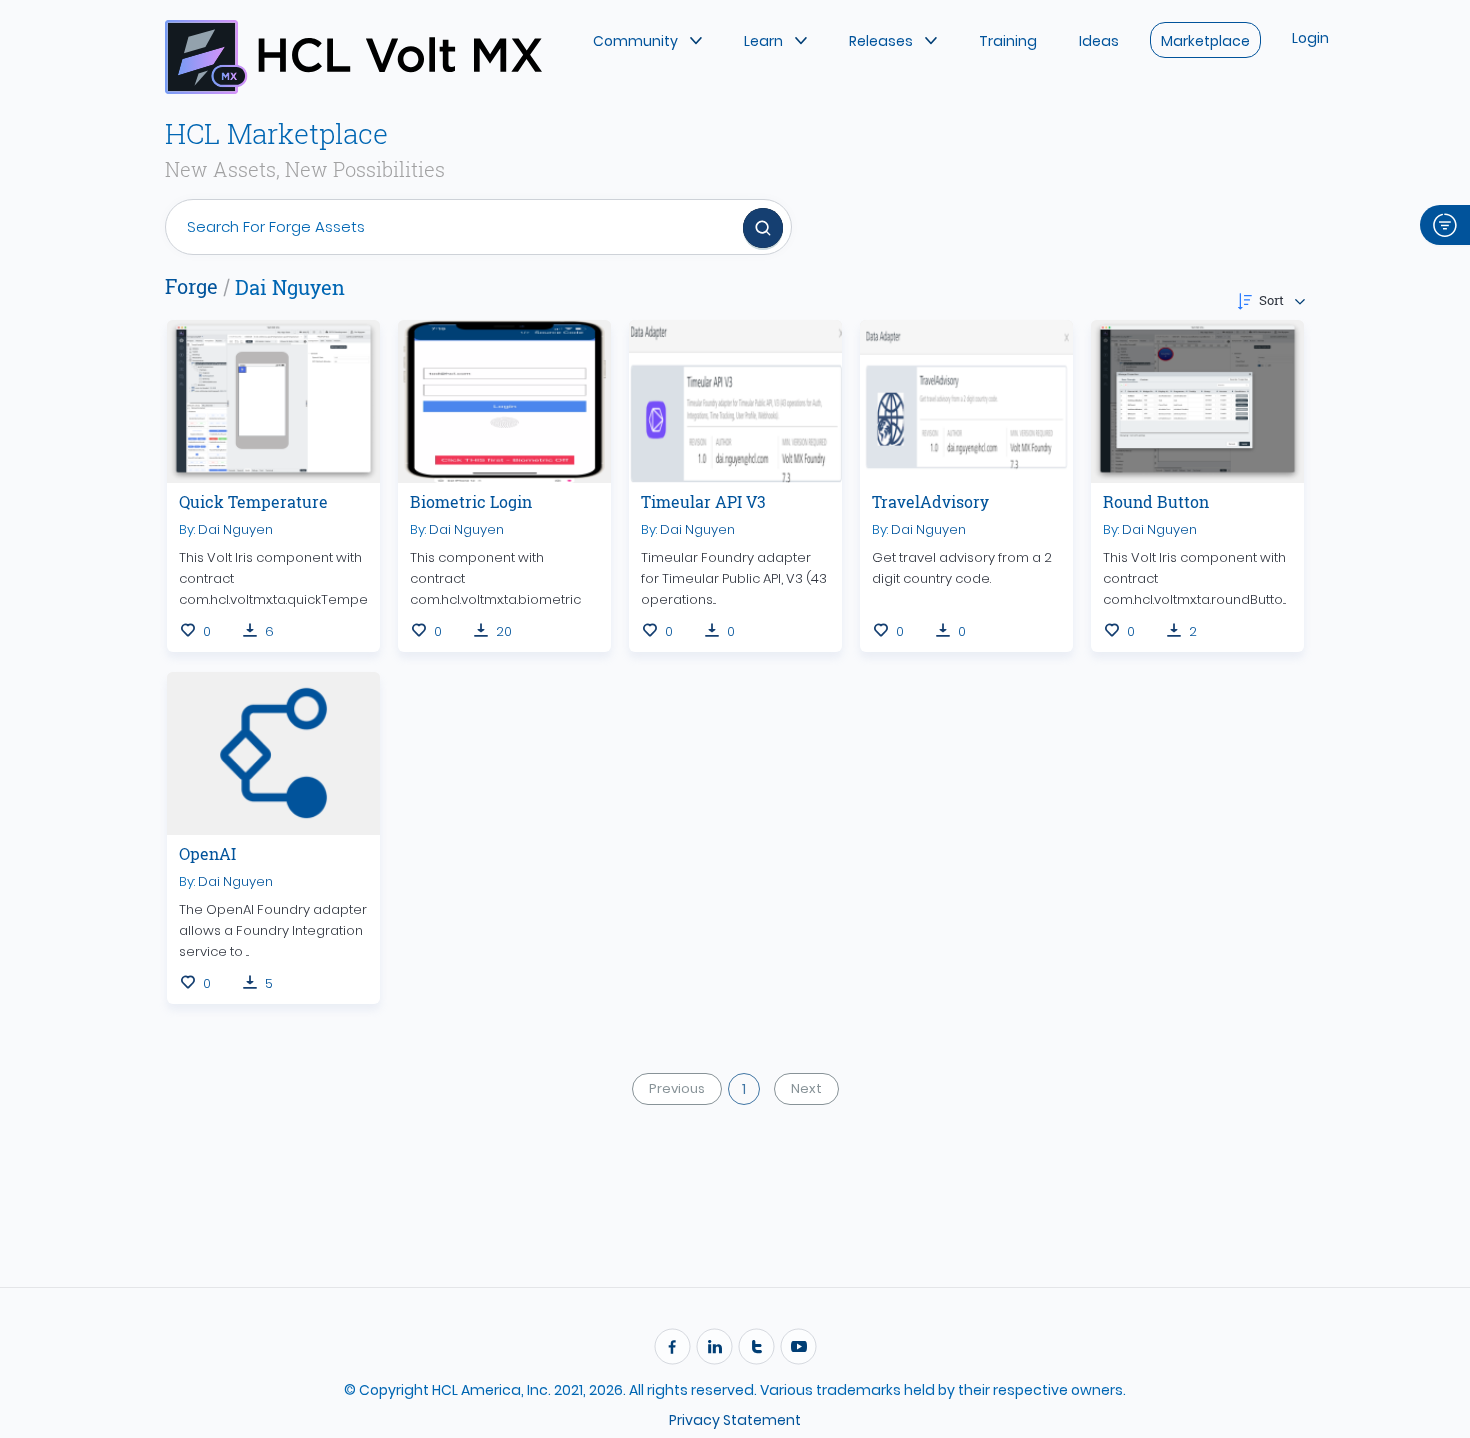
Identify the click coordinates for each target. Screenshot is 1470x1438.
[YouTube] (798, 1349)
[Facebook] (672, 1349)
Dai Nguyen (235, 529)
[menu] (830, 38)
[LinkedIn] (714, 1349)
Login (1310, 38)
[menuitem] (647, 40)
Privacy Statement (735, 1420)
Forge (191, 287)
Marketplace (1205, 41)
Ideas (1099, 41)
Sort (1271, 300)
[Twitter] (756, 1349)
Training (1008, 41)
